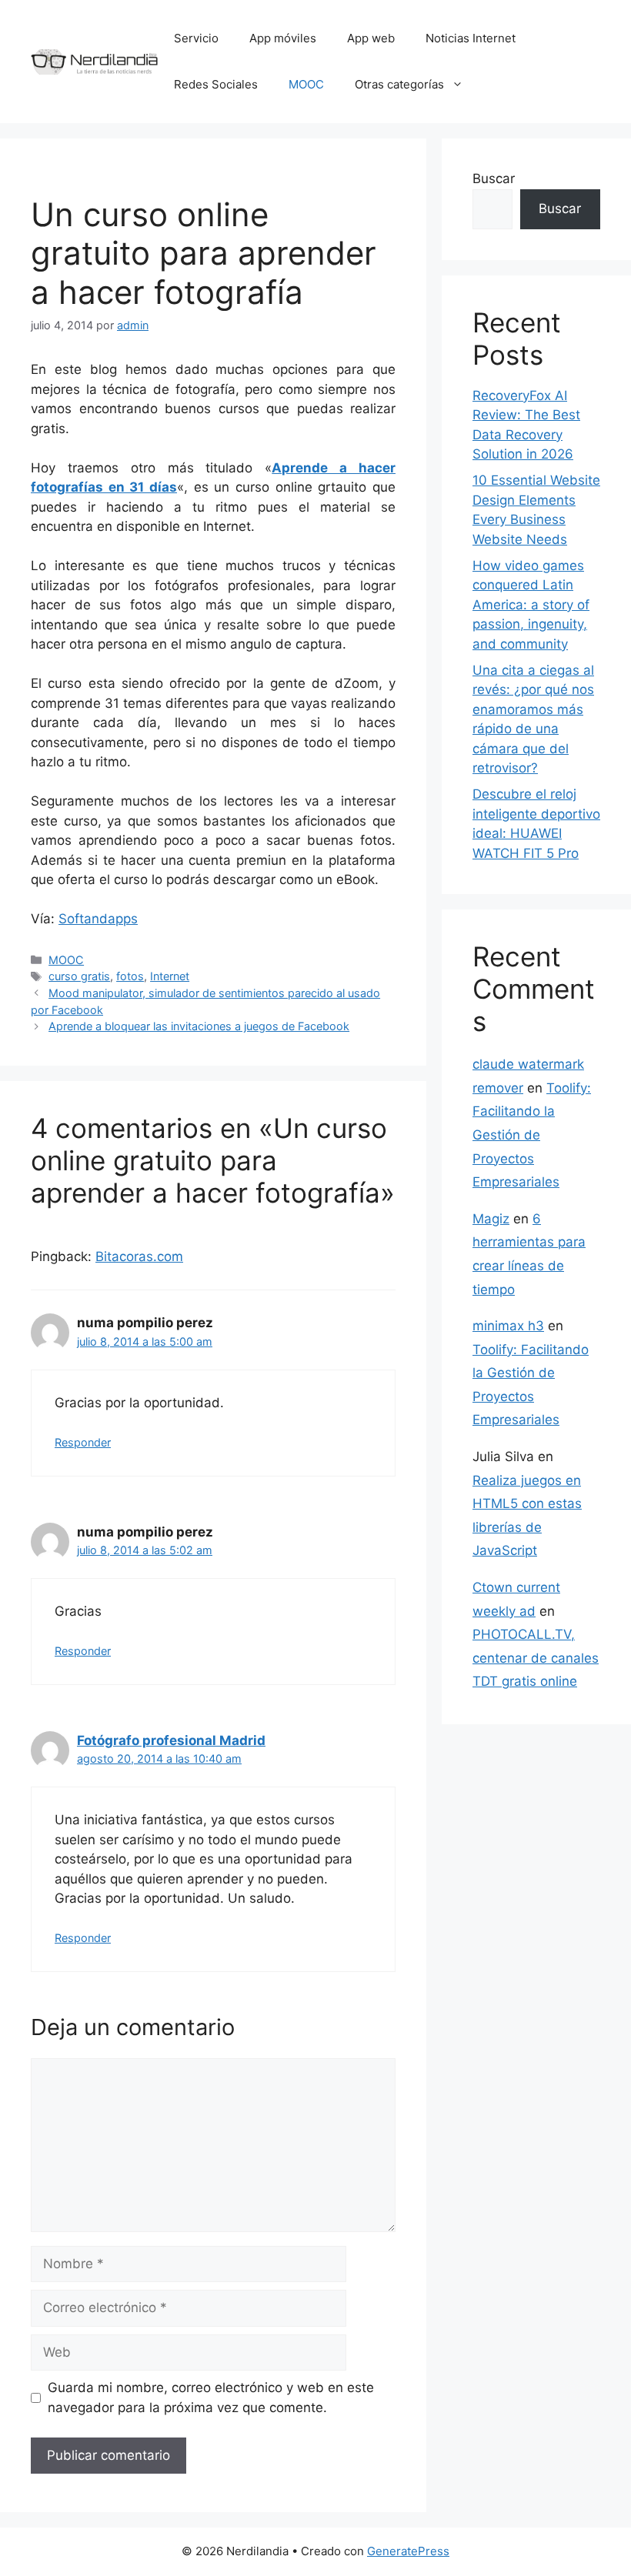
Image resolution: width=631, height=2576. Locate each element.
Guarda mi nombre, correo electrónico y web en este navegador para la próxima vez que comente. (211, 2397)
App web (371, 38)
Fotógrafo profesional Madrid (171, 1740)
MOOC (306, 84)
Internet (170, 976)
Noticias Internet (471, 38)
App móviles (283, 38)
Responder (83, 1442)
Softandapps (98, 919)
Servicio (196, 38)
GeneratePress (408, 2551)
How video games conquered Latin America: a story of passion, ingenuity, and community (531, 605)
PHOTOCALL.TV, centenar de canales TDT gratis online (536, 1658)
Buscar (494, 179)
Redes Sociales (216, 84)
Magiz (491, 1219)
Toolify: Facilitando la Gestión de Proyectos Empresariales (532, 1135)
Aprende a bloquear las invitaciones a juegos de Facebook (199, 1026)
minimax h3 (508, 1326)
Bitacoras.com (139, 1256)
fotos (130, 976)
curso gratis (79, 976)
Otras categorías (399, 84)
